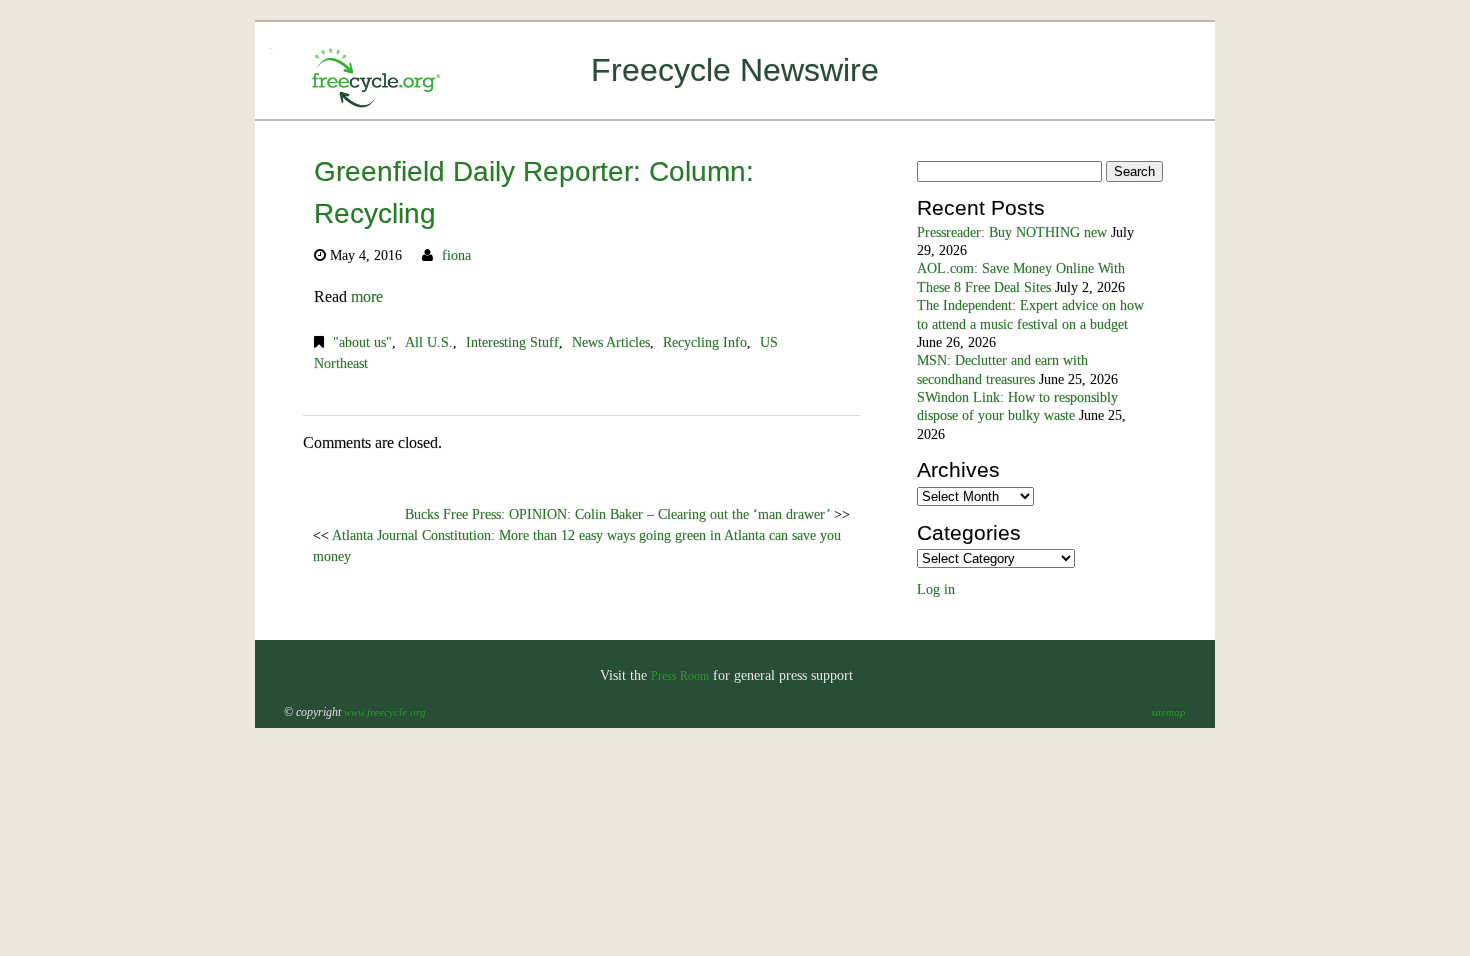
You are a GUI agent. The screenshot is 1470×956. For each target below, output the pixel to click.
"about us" (362, 342)
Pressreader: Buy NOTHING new (1012, 232)
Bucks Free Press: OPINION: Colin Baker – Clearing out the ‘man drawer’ (617, 514)
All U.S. (429, 342)
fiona (456, 255)
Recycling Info (705, 342)
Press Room (680, 676)
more (367, 296)
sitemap (1168, 712)
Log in (936, 589)
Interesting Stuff (512, 342)
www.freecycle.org (385, 712)
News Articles (611, 342)
